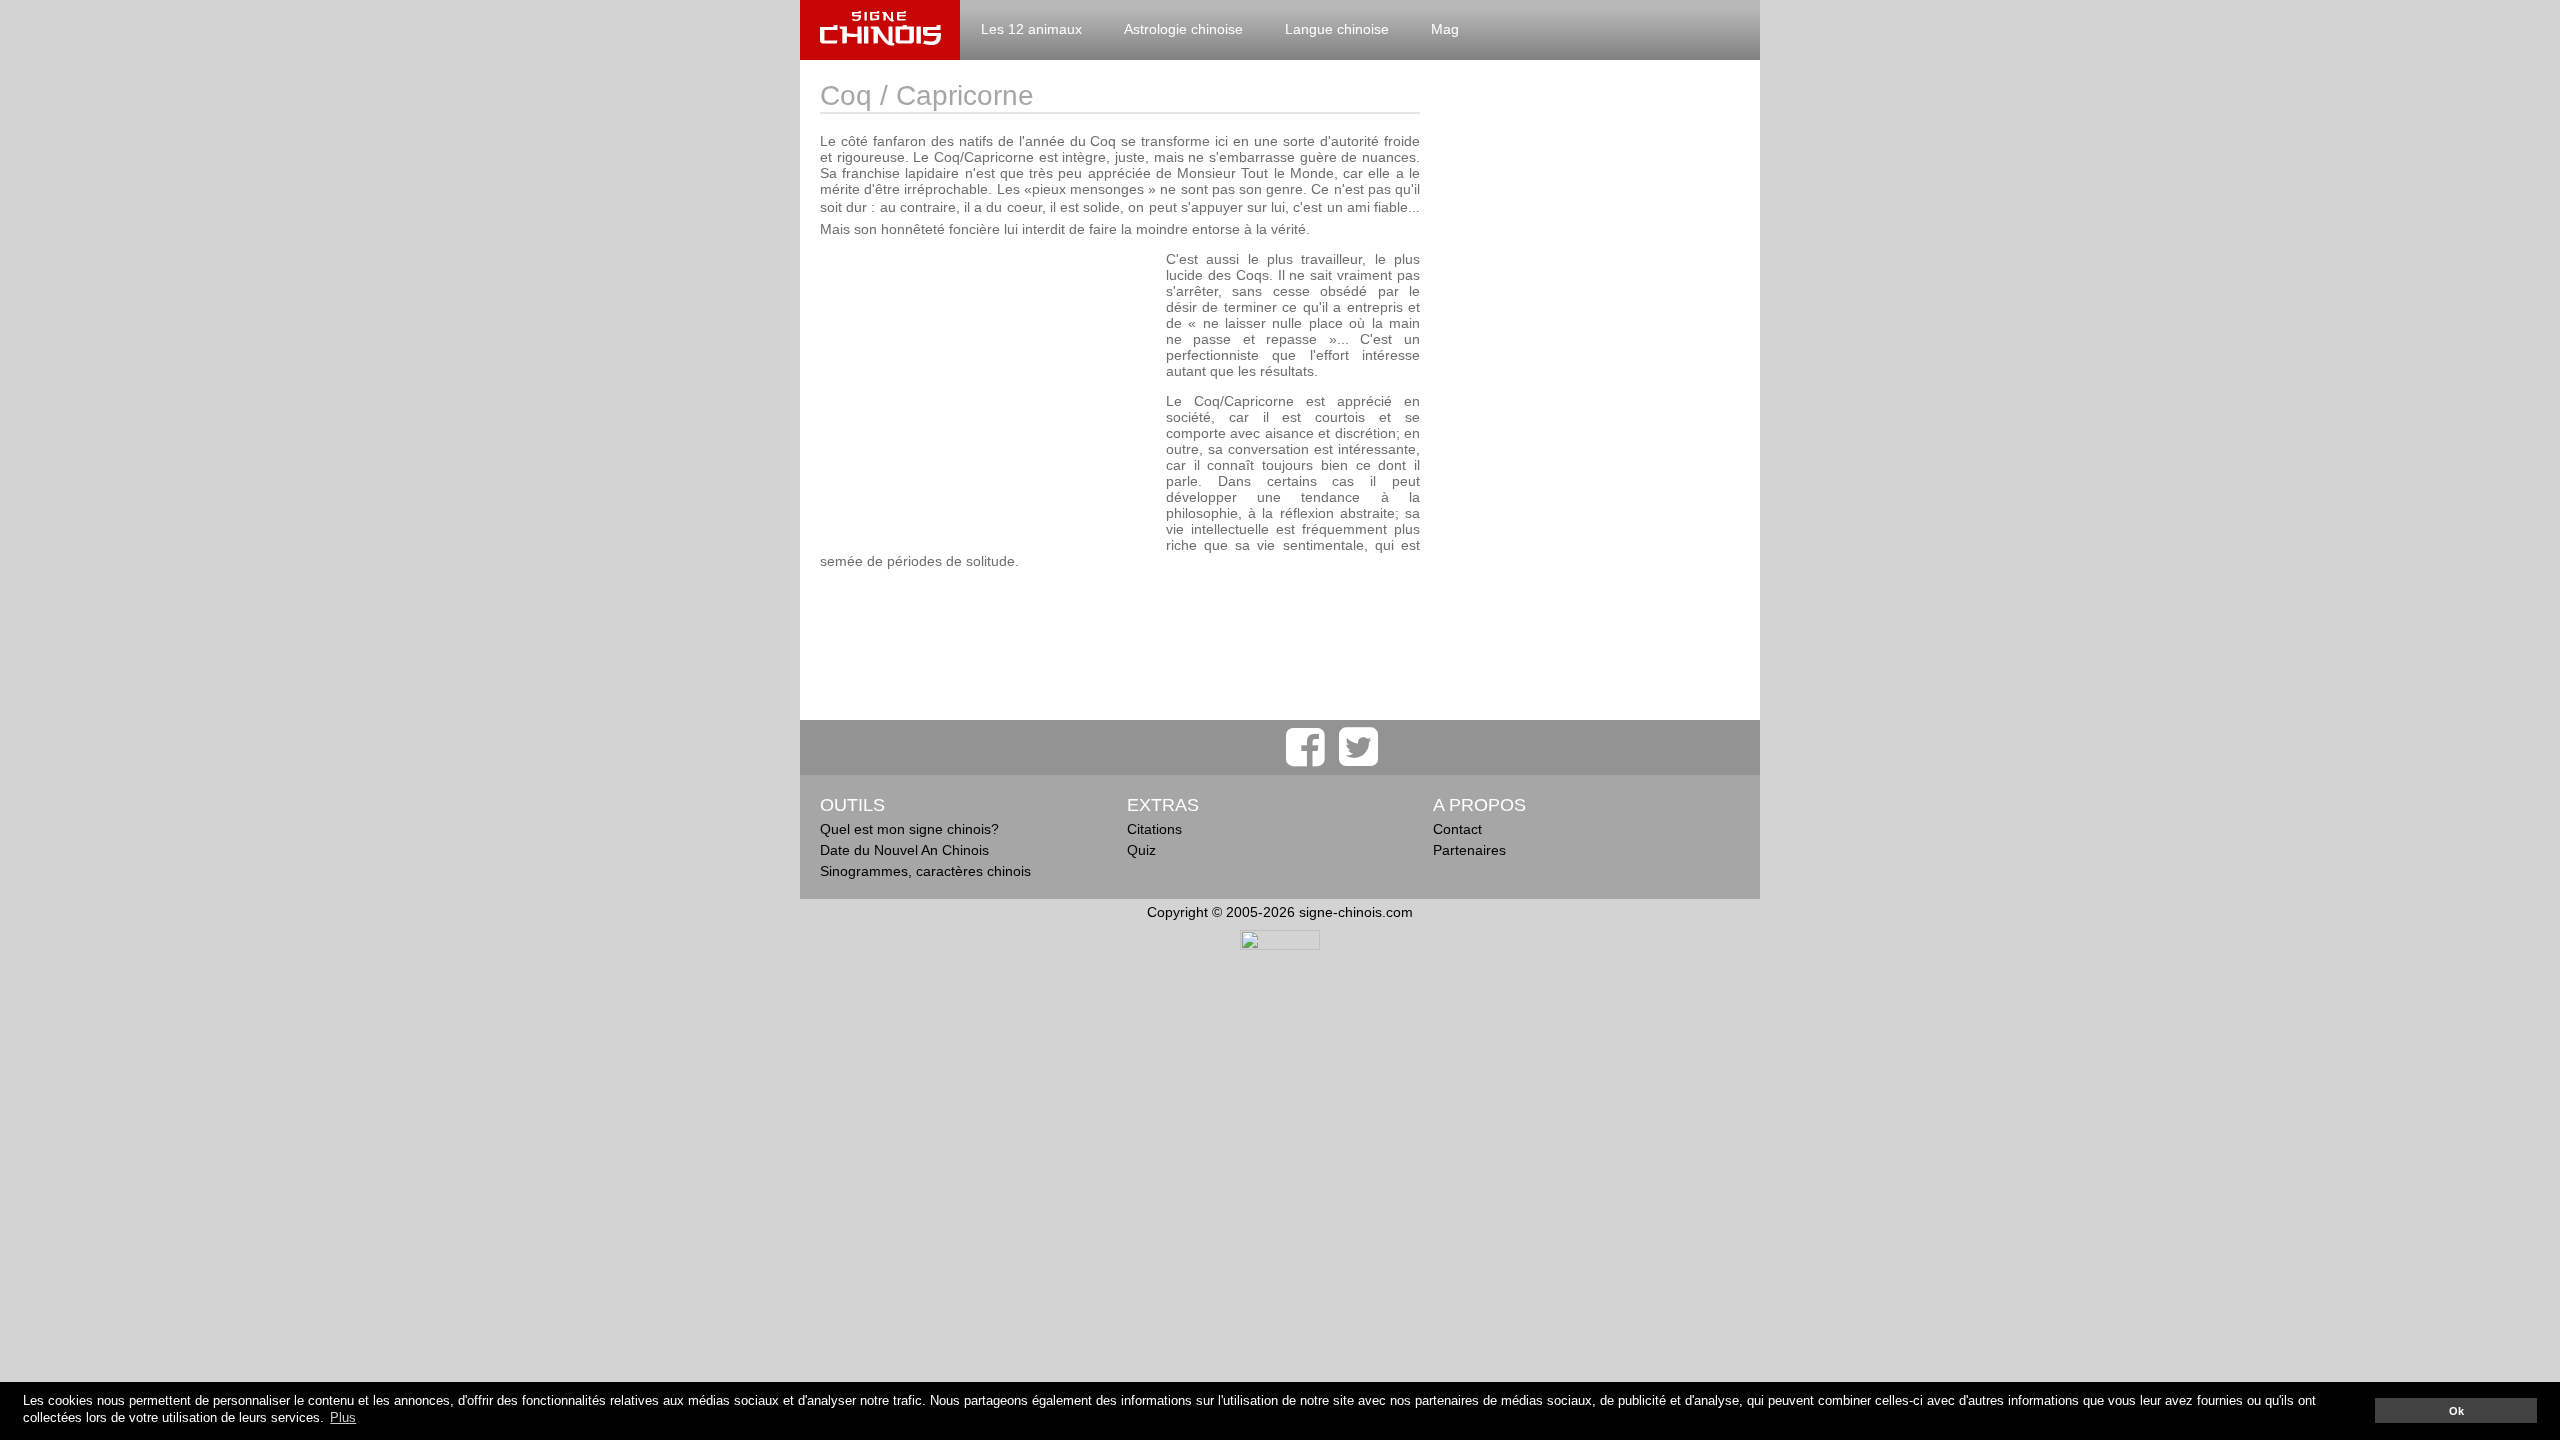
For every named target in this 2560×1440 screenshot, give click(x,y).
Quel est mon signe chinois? (909, 829)
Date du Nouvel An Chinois (904, 850)
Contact (1457, 829)
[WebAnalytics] (1280, 945)
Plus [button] (343, 1418)
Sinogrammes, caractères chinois (925, 871)
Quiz (1141, 850)
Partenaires (1469, 850)
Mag (1445, 29)
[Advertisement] (988, 391)
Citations (1154, 829)
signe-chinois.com (880, 30)
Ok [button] (2456, 1411)
